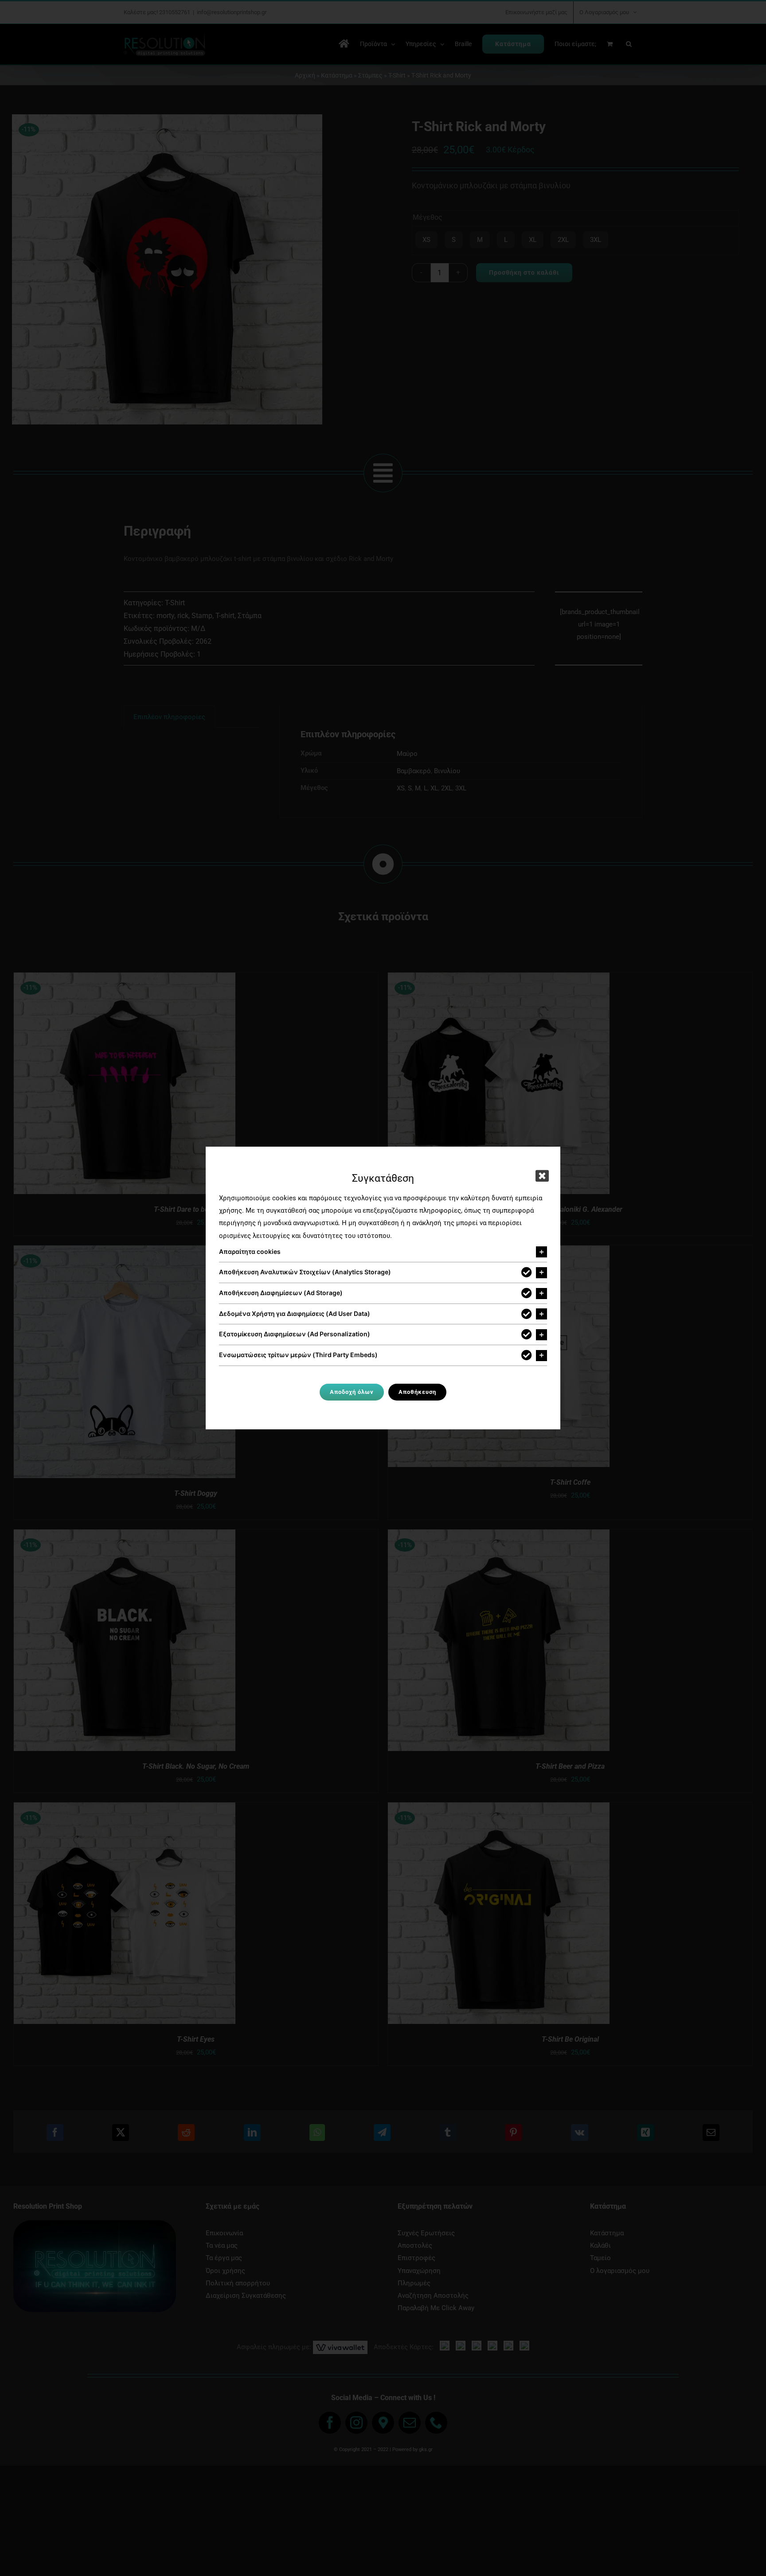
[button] (383, 1252)
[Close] (542, 1176)
